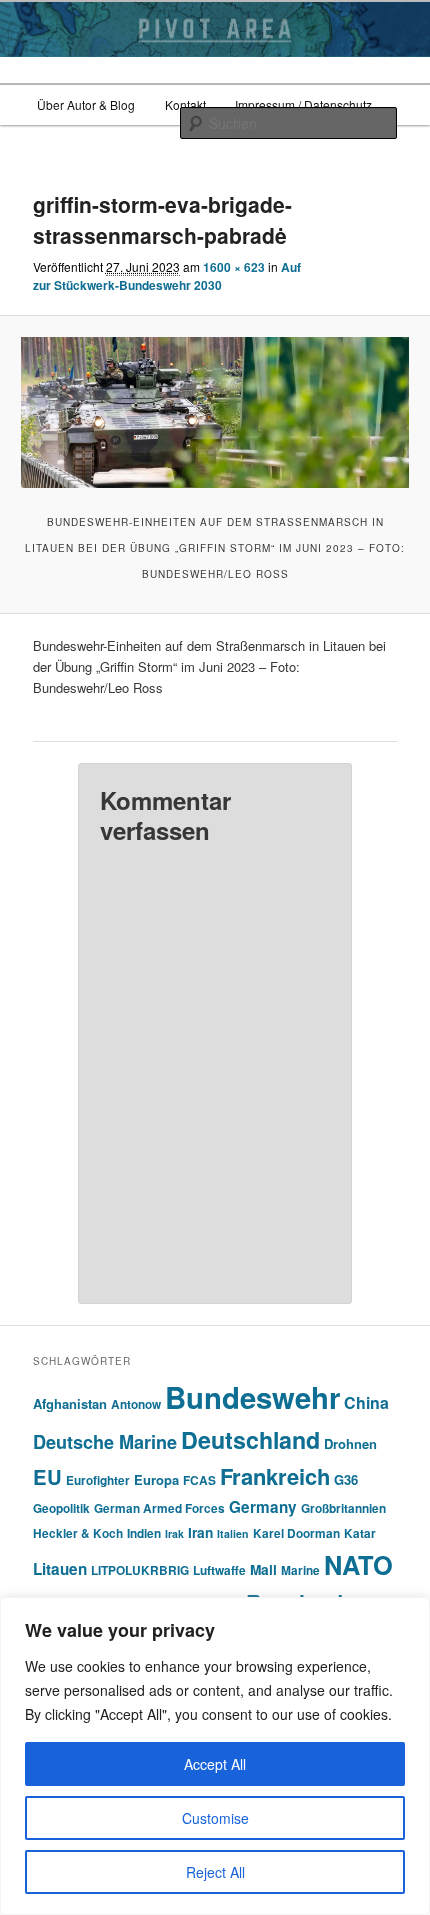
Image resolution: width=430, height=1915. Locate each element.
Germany (263, 1507)
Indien (144, 1533)
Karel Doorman (296, 1533)
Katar (360, 1533)
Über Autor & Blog (86, 104)
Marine (300, 1570)
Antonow (136, 1404)
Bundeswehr (252, 1397)
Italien (233, 1533)
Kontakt (185, 104)
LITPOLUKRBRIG (140, 1570)
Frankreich (275, 1476)
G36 (346, 1479)
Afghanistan (70, 1403)
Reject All (215, 1872)
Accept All (215, 1764)
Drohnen (350, 1443)
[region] (215, 1756)
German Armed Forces (159, 1508)
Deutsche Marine (105, 1442)
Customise (215, 1818)
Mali (263, 1569)
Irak (174, 1533)
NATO (358, 1564)
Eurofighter (98, 1480)
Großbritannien (343, 1508)
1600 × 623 (234, 267)
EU (47, 1476)
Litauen (60, 1569)
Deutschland (250, 1439)
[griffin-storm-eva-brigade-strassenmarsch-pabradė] (214, 412)
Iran (200, 1532)
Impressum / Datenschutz (303, 104)
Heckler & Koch (78, 1533)
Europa (156, 1479)
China (366, 1402)
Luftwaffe (219, 1570)
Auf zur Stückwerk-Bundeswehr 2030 (167, 276)
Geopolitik (61, 1508)
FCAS (199, 1480)
